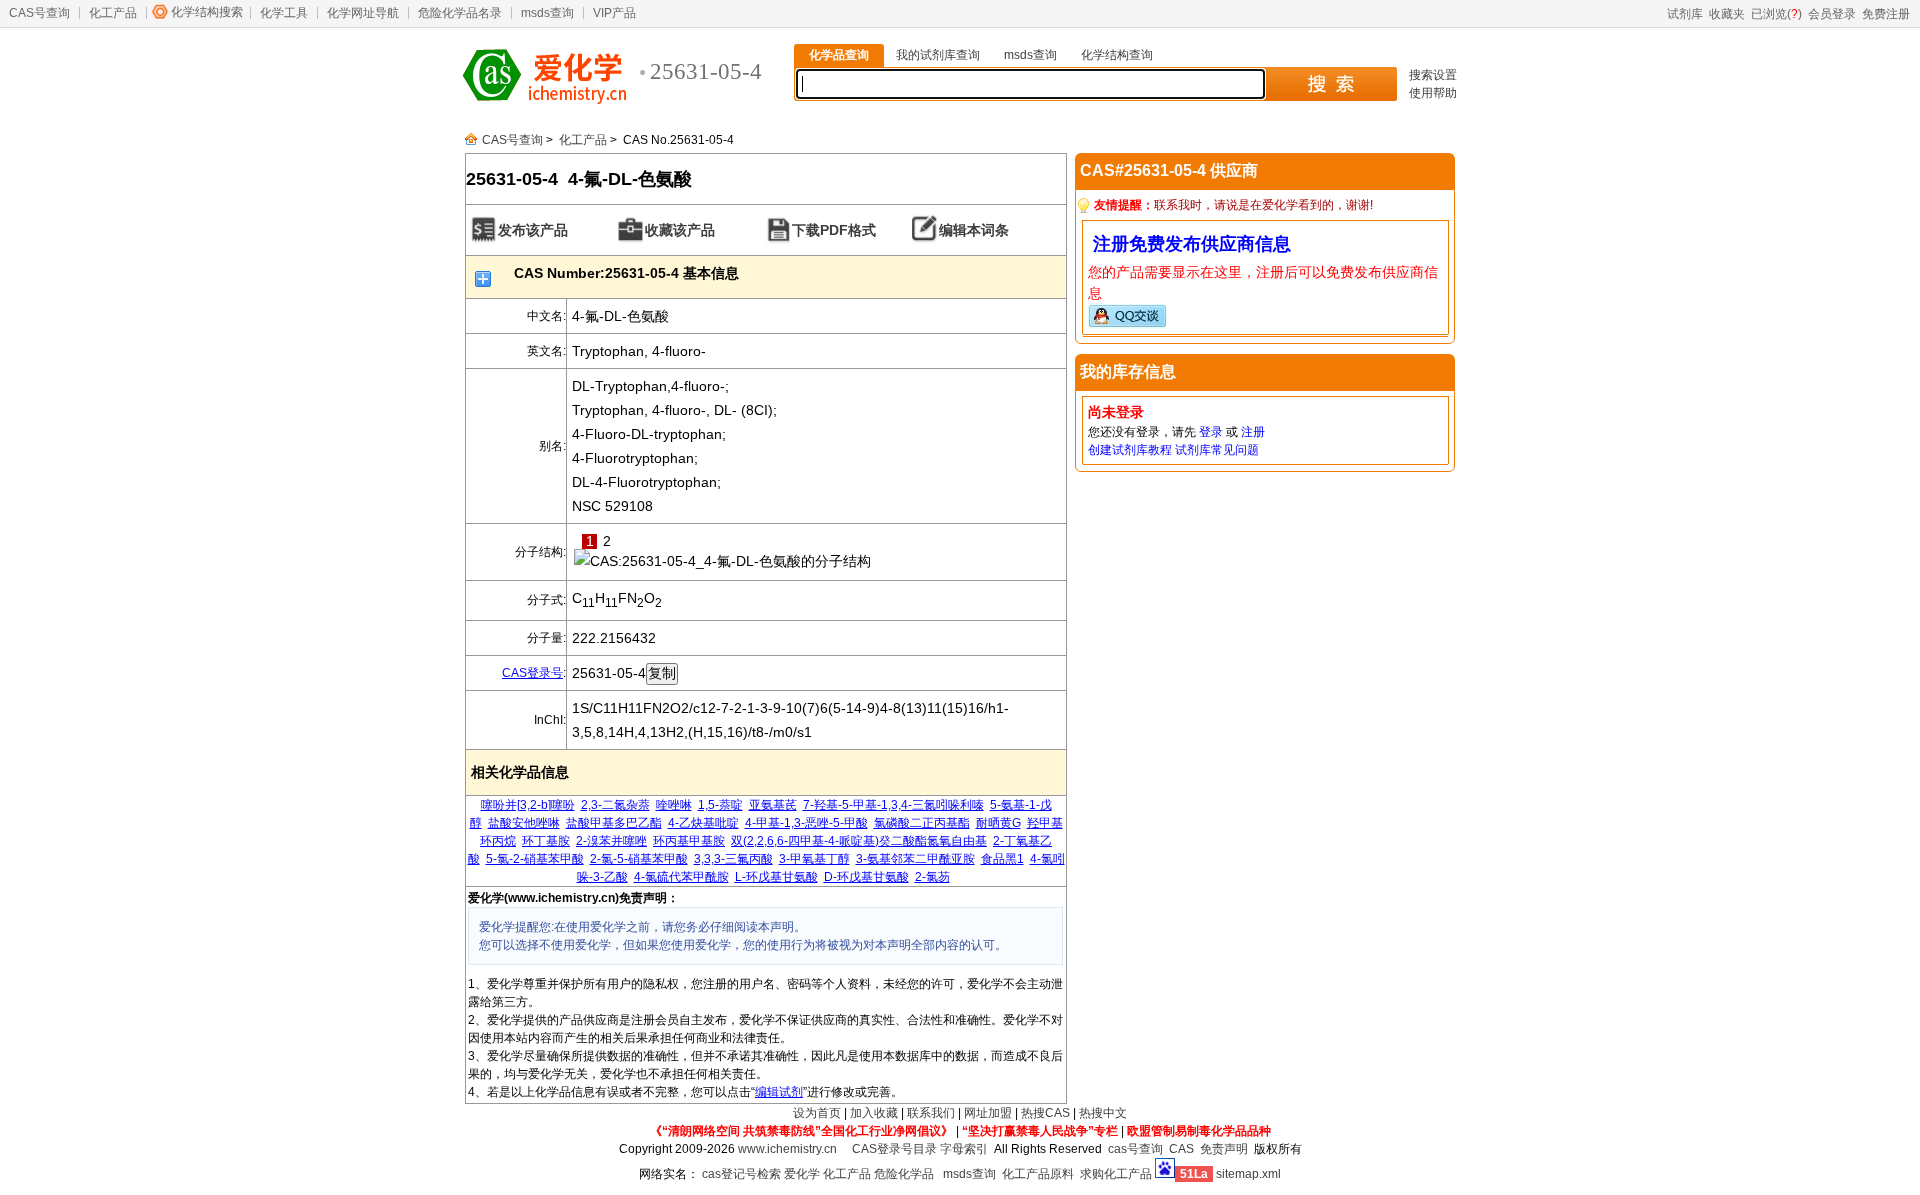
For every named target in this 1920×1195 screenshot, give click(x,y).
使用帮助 (1433, 93)
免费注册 (1886, 14)
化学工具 (284, 13)
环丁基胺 (546, 841)
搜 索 (1330, 84)
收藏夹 (1727, 14)
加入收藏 (874, 1113)
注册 (1253, 432)
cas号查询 (1135, 1149)
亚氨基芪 (773, 805)
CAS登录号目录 (894, 1149)
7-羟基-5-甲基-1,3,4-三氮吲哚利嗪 (893, 805)
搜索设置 (1433, 75)
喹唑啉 (674, 805)
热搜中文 (1103, 1113)
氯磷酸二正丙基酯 (922, 823)
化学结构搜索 (207, 12)
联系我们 (931, 1113)
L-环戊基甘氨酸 (776, 877)
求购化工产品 (1116, 1174)
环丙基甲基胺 (689, 841)
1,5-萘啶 (720, 805)
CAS (1181, 1149)
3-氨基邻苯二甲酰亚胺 (915, 859)
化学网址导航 (363, 13)
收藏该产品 (680, 230)
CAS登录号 (532, 673)
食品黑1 (1002, 859)
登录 (1211, 432)
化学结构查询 (1117, 55)
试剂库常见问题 (1217, 450)
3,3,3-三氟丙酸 (733, 859)
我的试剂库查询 (938, 55)
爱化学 (802, 1174)
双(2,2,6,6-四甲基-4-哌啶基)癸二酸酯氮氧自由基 (859, 841)
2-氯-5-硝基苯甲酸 (639, 859)
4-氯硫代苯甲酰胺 (681, 877)
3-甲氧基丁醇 (814, 859)
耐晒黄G (998, 823)
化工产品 (113, 13)
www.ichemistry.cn (787, 1149)
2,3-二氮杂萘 (615, 805)
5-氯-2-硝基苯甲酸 (535, 859)
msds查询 (547, 13)
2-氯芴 (932, 877)
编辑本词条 (974, 230)
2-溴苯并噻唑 (611, 841)
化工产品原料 (1038, 1174)
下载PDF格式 (834, 230)
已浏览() (1776, 14)
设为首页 (817, 1113)
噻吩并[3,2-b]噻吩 (528, 805)
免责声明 (1224, 1149)
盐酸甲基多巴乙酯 (614, 823)
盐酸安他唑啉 (524, 823)
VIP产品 (614, 13)
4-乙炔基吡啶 (703, 823)
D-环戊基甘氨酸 (866, 877)
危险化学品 (904, 1174)
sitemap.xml (1248, 1174)
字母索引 (964, 1149)
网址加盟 (988, 1113)
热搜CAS (1045, 1113)
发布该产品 (533, 230)
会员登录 (1832, 14)
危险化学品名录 (460, 13)
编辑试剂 (779, 1092)
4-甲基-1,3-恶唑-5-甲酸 (806, 823)
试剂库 (1685, 14)
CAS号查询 (39, 13)
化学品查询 (839, 55)
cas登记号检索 (741, 1174)
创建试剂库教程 (1130, 450)
